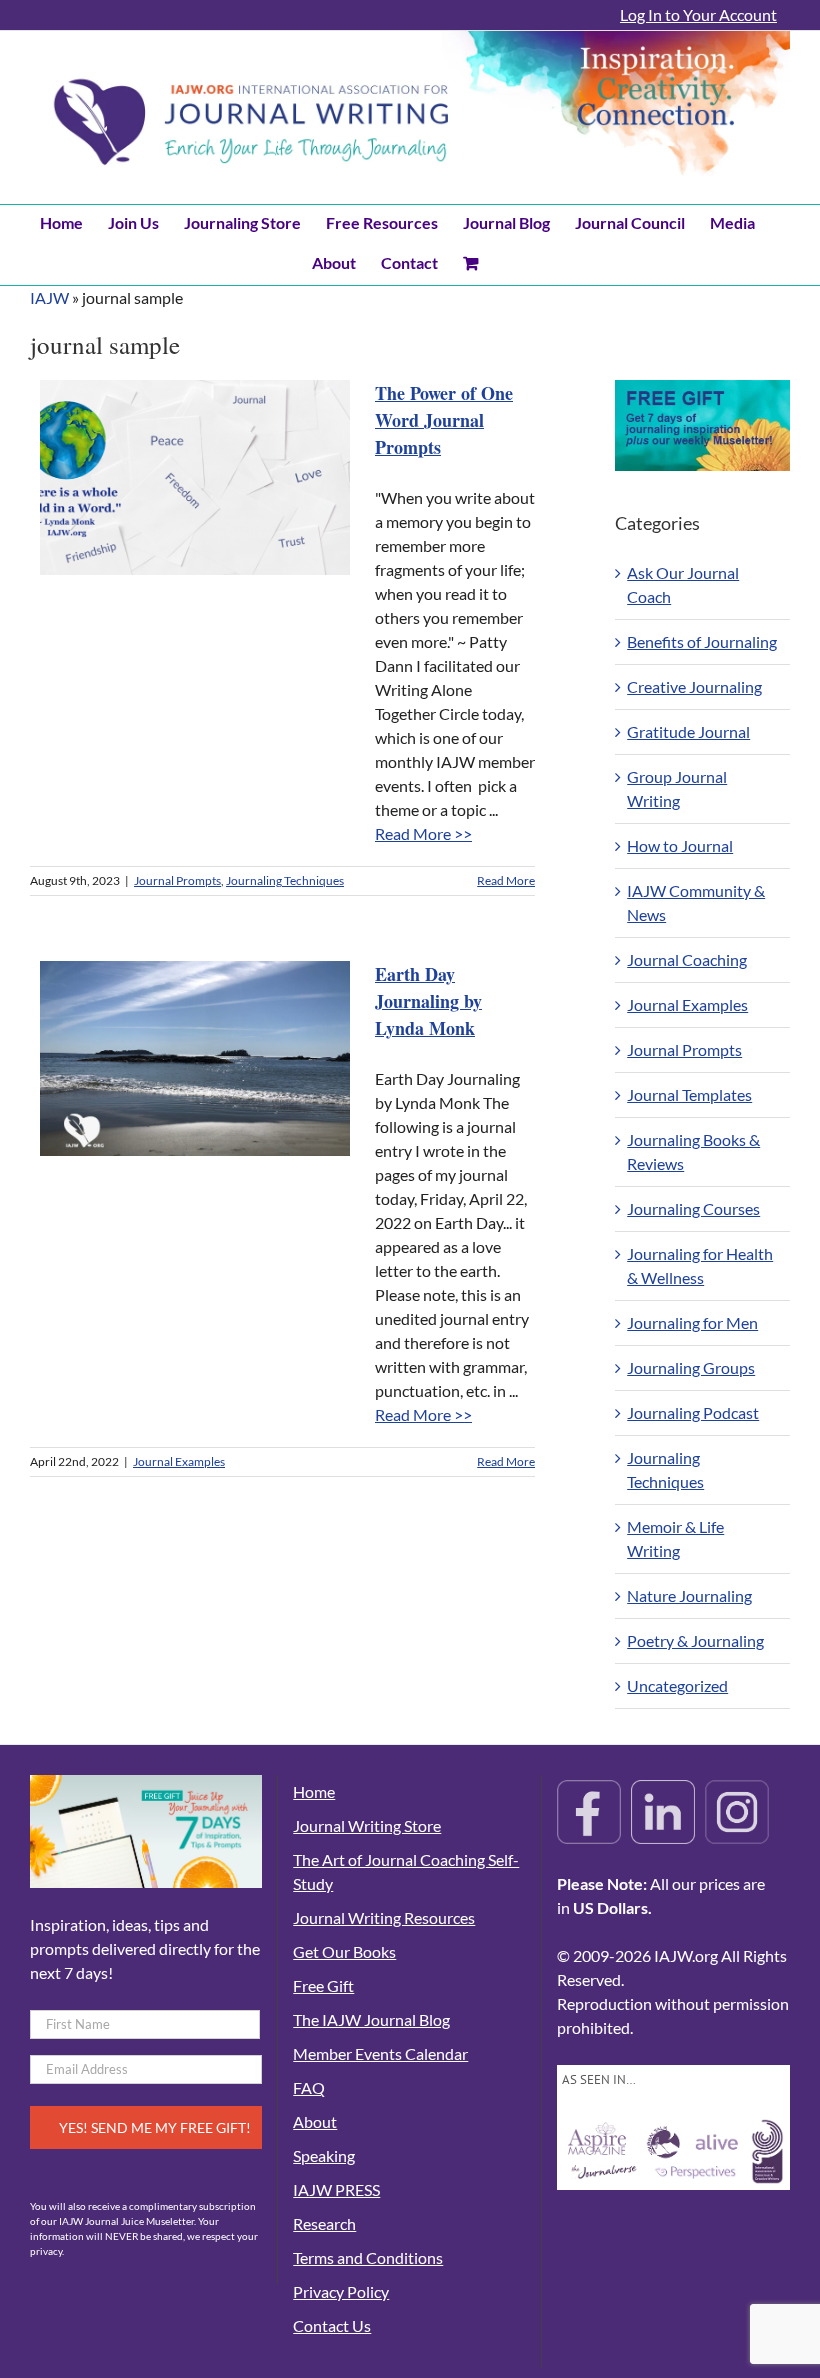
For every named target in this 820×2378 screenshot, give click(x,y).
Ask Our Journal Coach (683, 584)
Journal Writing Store (367, 1825)
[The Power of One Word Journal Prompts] (195, 477)
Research (324, 2223)
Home (314, 1791)
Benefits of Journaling (702, 641)
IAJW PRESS (336, 2189)
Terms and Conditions (368, 2257)
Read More (506, 880)
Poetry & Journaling (695, 1640)
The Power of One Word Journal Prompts (444, 420)
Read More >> (423, 833)
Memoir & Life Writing (675, 1538)
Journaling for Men (692, 1322)
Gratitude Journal (688, 731)
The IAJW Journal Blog (371, 2019)
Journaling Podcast (693, 1412)
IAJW (49, 297)
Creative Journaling (694, 686)
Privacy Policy (341, 2291)
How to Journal (680, 845)
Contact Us (332, 2325)
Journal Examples (179, 1461)
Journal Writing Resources (384, 1917)
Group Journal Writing (677, 788)
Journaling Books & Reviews (693, 1151)
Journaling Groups (691, 1367)
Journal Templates (689, 1094)
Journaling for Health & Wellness (700, 1265)
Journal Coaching (687, 959)
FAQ (309, 2087)
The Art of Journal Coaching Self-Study (406, 1871)
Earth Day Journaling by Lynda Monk (428, 1001)
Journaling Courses (693, 1208)
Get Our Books (344, 1951)
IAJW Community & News (696, 902)
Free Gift (323, 1985)
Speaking (324, 2155)
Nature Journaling (689, 1595)
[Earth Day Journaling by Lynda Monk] (195, 1058)
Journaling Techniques (285, 880)
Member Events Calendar (380, 2053)
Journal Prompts (177, 880)
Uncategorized (677, 1685)
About (315, 2121)
